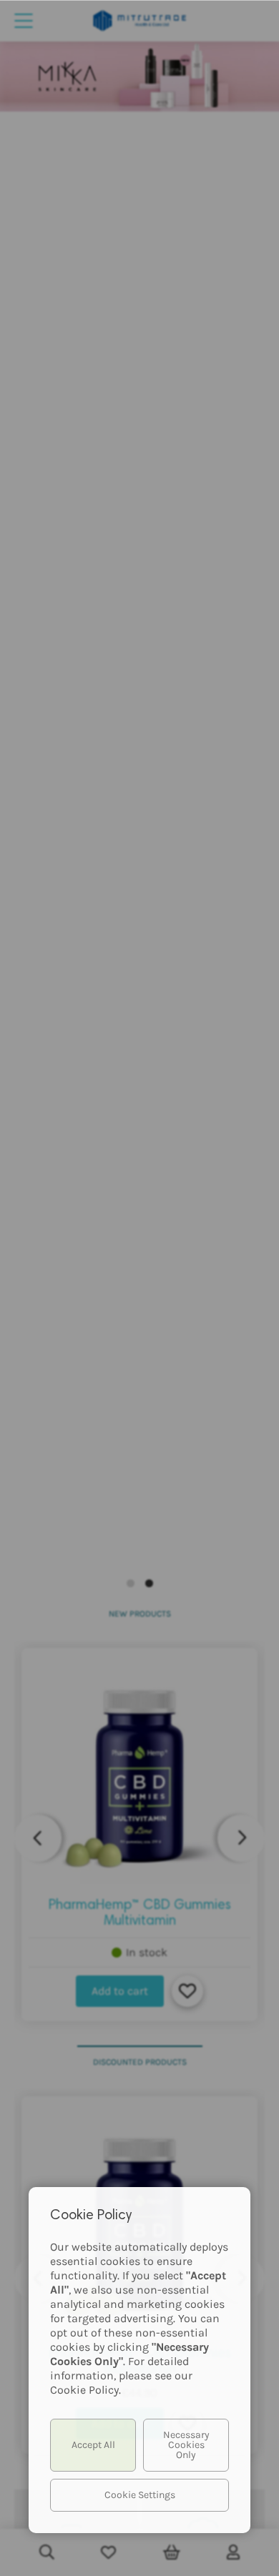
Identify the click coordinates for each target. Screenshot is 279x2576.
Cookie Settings (140, 2495)
